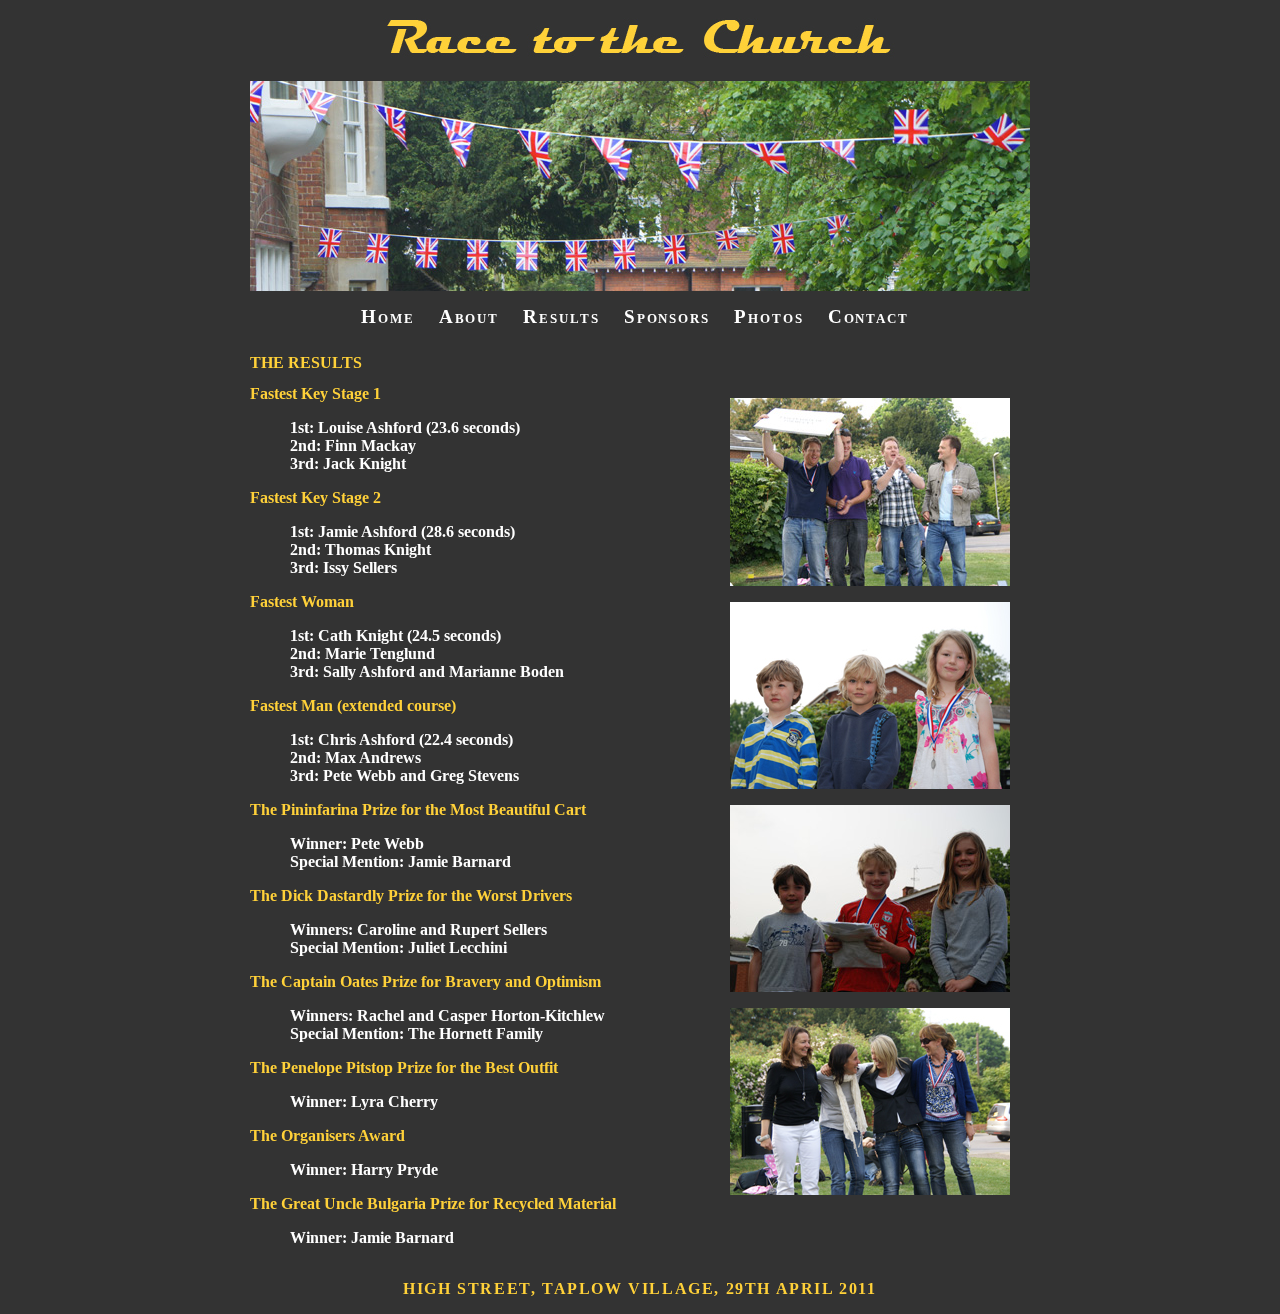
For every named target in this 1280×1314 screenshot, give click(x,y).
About (469, 316)
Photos (769, 316)
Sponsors (667, 316)
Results (561, 316)
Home (388, 316)
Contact (868, 316)
